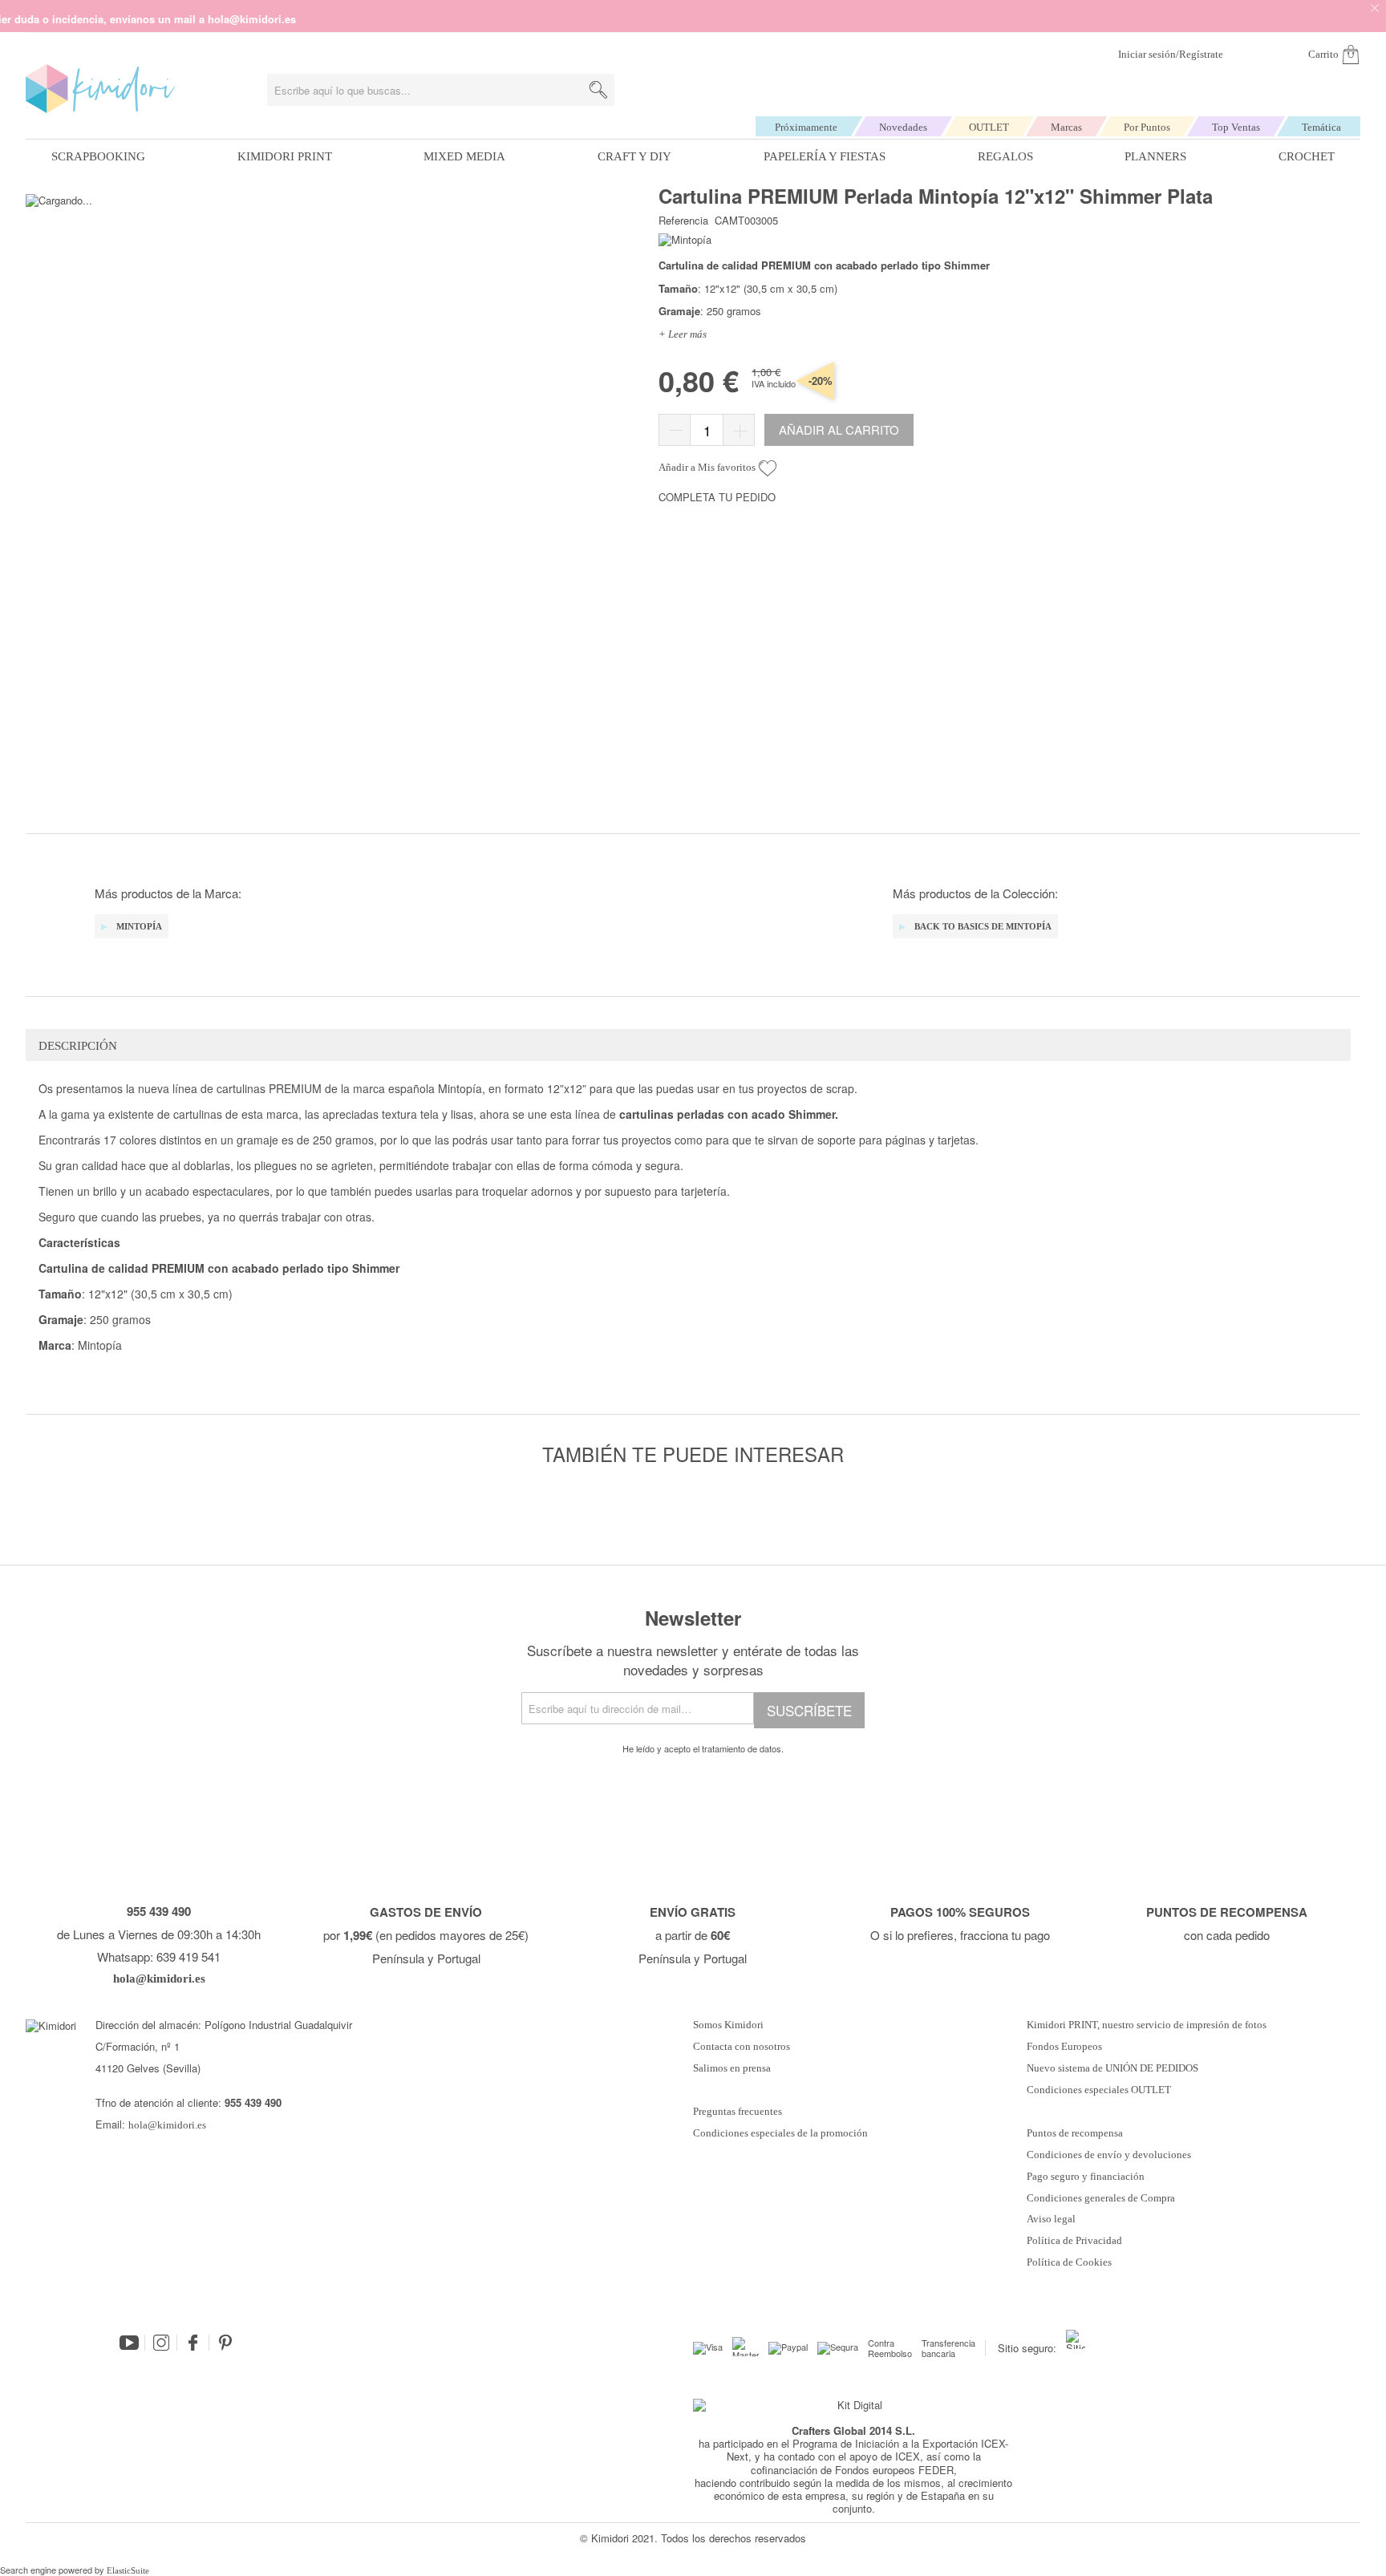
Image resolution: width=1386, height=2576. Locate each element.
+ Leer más (683, 334)
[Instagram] (161, 2343)
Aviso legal (1051, 2219)
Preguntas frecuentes (738, 2112)
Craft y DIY (634, 156)
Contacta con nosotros (742, 2047)
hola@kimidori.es (167, 2125)
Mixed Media (464, 156)
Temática (1321, 127)
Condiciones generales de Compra (1101, 2198)
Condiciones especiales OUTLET (1099, 2090)
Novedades (903, 127)
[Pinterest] (225, 2343)
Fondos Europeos (1064, 2047)
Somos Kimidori (728, 2025)
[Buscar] (598, 90)
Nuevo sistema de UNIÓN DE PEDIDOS (1112, 2068)
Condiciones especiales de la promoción (782, 2133)
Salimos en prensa (732, 2068)
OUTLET (989, 127)
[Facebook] (193, 2343)
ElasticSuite (128, 2570)
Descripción (78, 1046)
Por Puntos (1147, 127)
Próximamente (806, 127)
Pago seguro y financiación (1086, 2177)
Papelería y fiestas (825, 156)
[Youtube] (129, 2343)
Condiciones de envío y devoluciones (1109, 2155)
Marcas (1066, 127)
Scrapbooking (98, 156)
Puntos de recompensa (1075, 2133)
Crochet (1307, 156)
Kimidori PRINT (285, 156)
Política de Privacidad (1074, 2241)
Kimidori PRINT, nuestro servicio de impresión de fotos (1147, 2025)
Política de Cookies (1069, 2262)
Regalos (1005, 156)
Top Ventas (1236, 127)
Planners (1155, 156)
